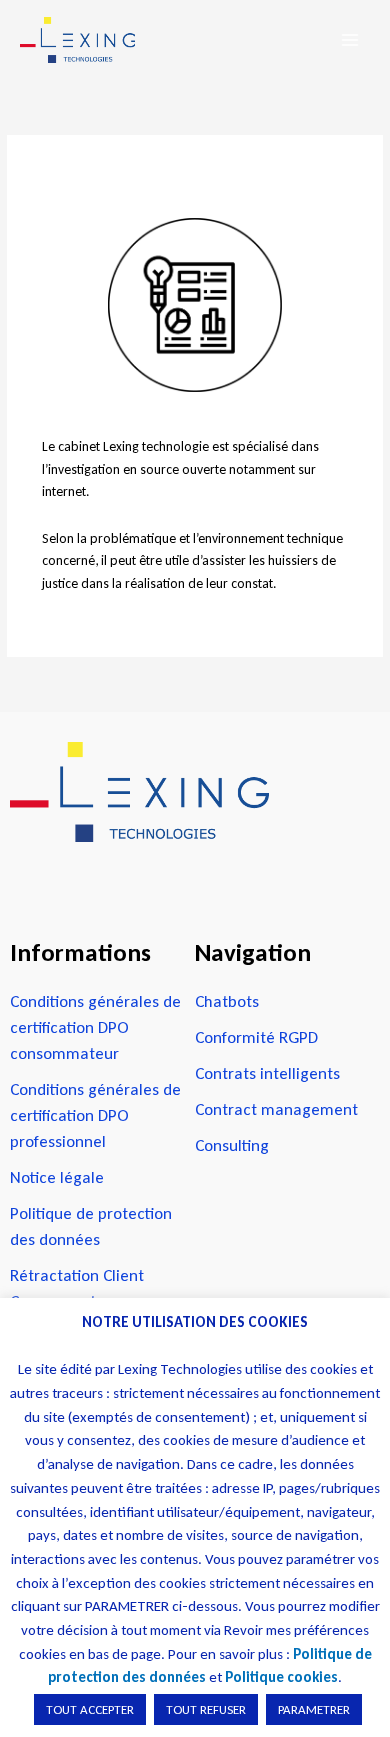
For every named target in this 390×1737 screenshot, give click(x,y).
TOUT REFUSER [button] (206, 1709)
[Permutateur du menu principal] (350, 40)
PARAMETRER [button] (314, 1709)
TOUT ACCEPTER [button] (90, 1709)
